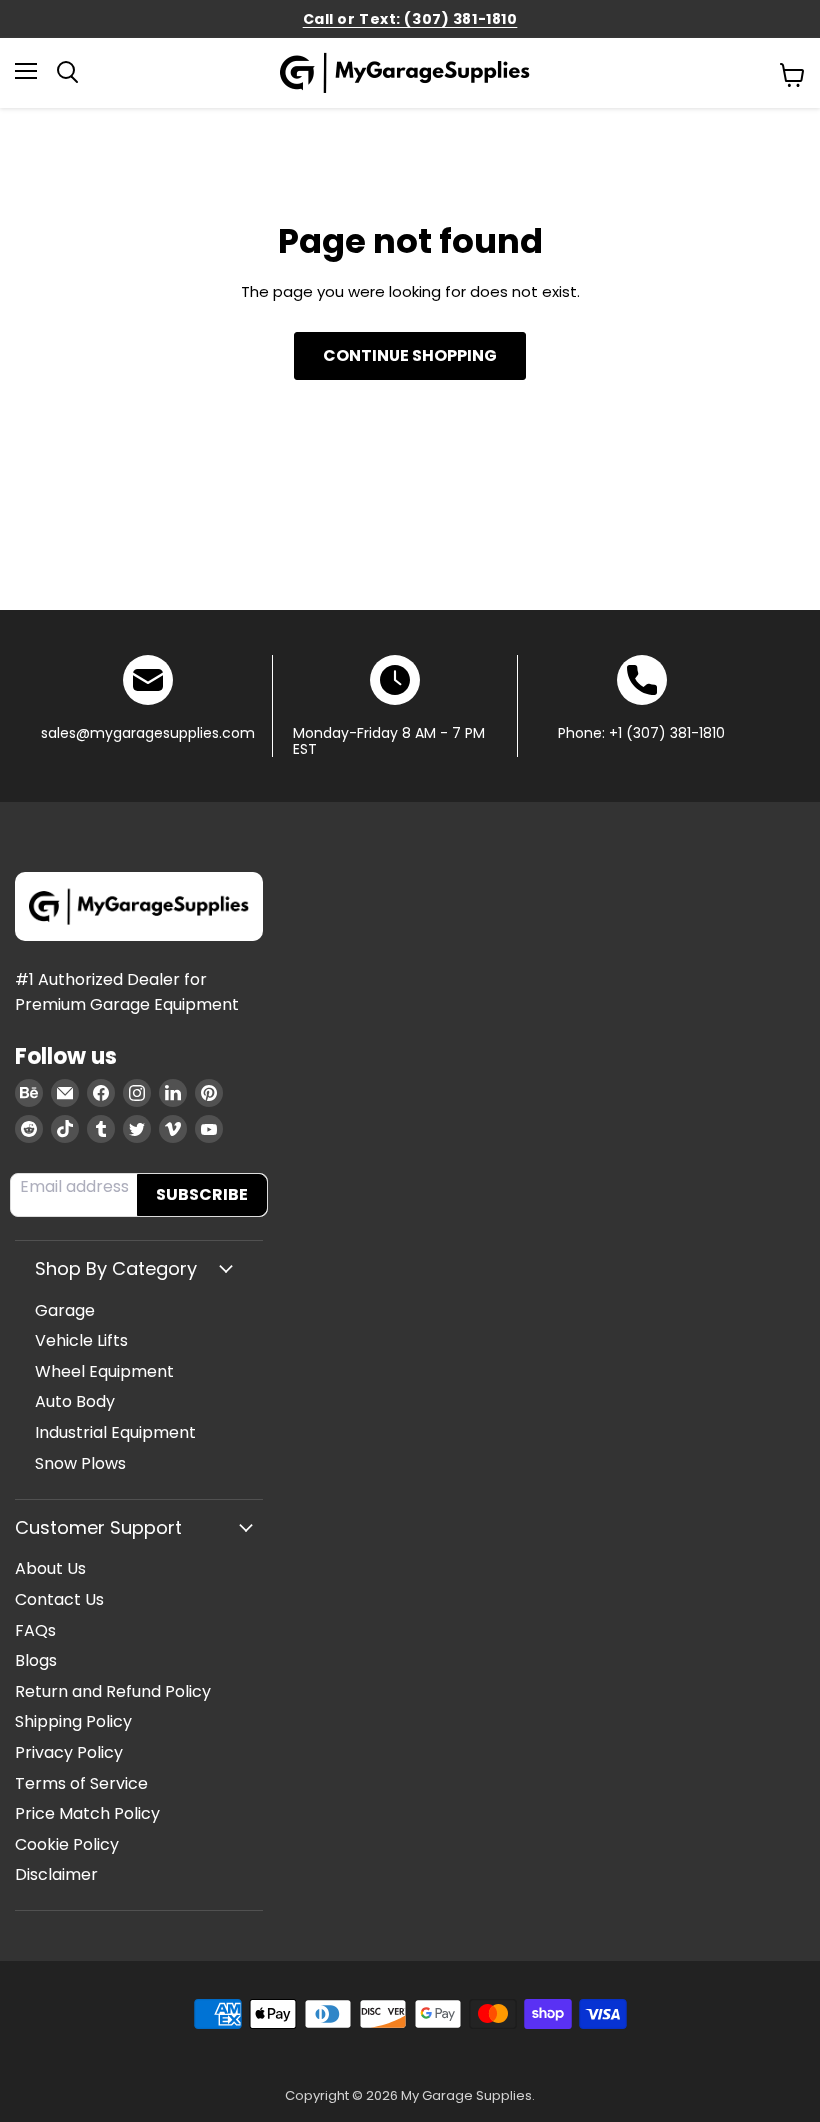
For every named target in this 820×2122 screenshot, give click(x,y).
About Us (50, 1568)
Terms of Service (81, 1783)
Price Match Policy (87, 1813)
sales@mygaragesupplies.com (148, 733)
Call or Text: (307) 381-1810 (410, 19)
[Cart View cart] (792, 75)
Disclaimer (56, 1874)
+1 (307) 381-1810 (667, 733)
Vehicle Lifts (81, 1340)
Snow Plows (80, 1463)
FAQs (35, 1630)
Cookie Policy (67, 1844)
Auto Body (75, 1401)
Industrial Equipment (115, 1432)
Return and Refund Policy (113, 1691)
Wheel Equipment (104, 1371)
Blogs (36, 1660)
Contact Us (59, 1599)
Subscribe (202, 1194)
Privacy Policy (69, 1752)
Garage (65, 1310)
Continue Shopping (410, 355)
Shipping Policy (73, 1721)
